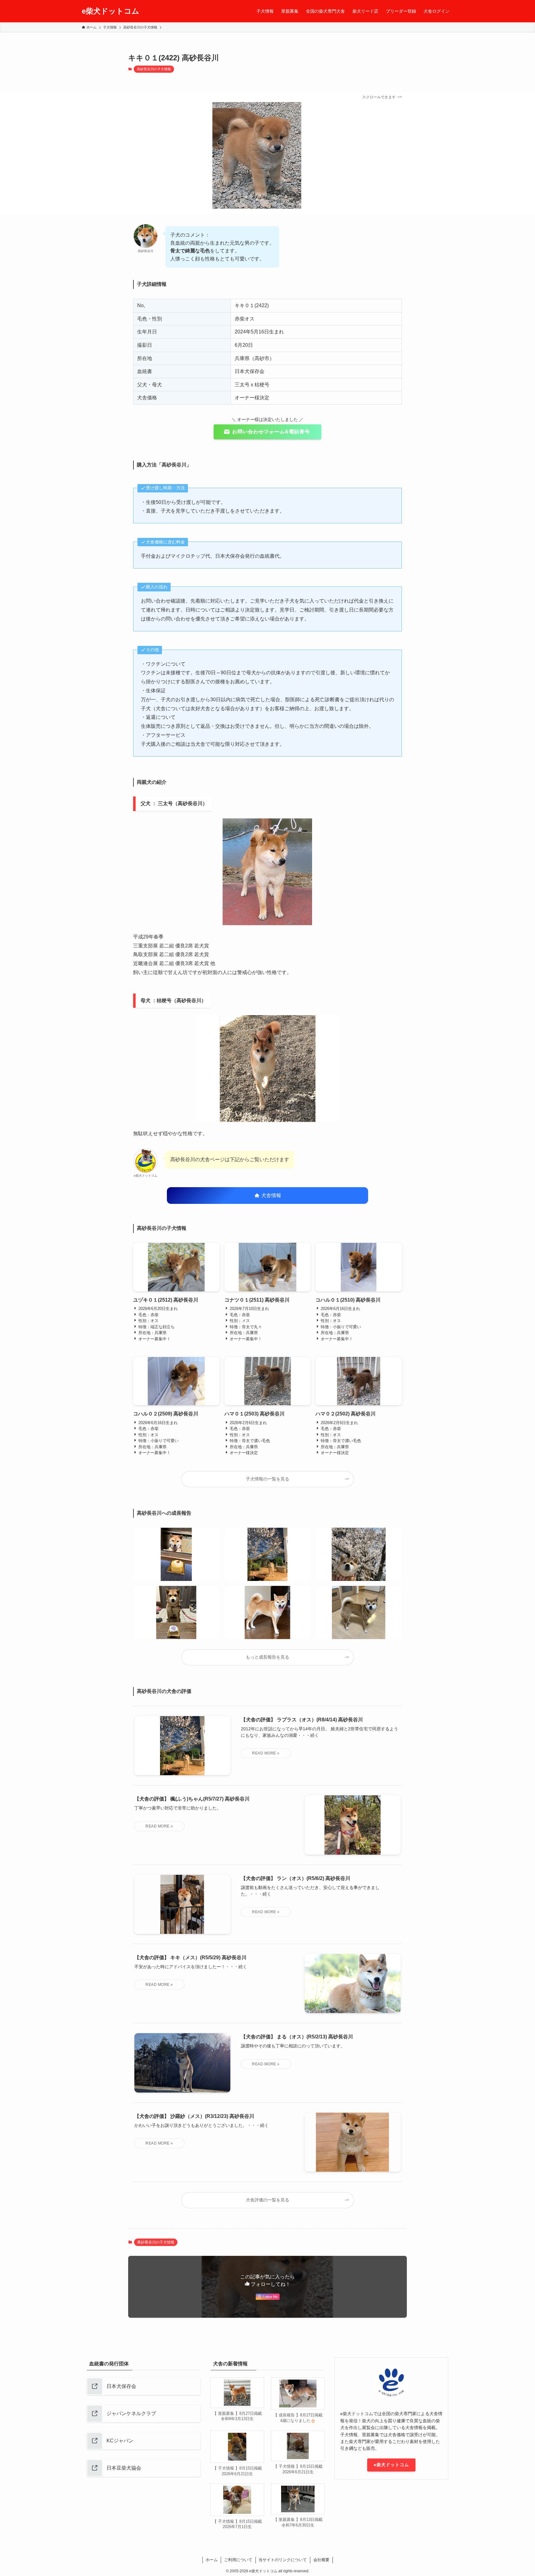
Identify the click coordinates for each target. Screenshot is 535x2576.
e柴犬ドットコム (111, 11)
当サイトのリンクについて (283, 2560)
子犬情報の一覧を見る (267, 1479)
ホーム (212, 2560)
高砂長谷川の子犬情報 (154, 69)
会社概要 (321, 2560)
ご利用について (238, 2560)
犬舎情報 (271, 1195)
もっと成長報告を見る (267, 1657)
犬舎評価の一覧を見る (267, 2200)
